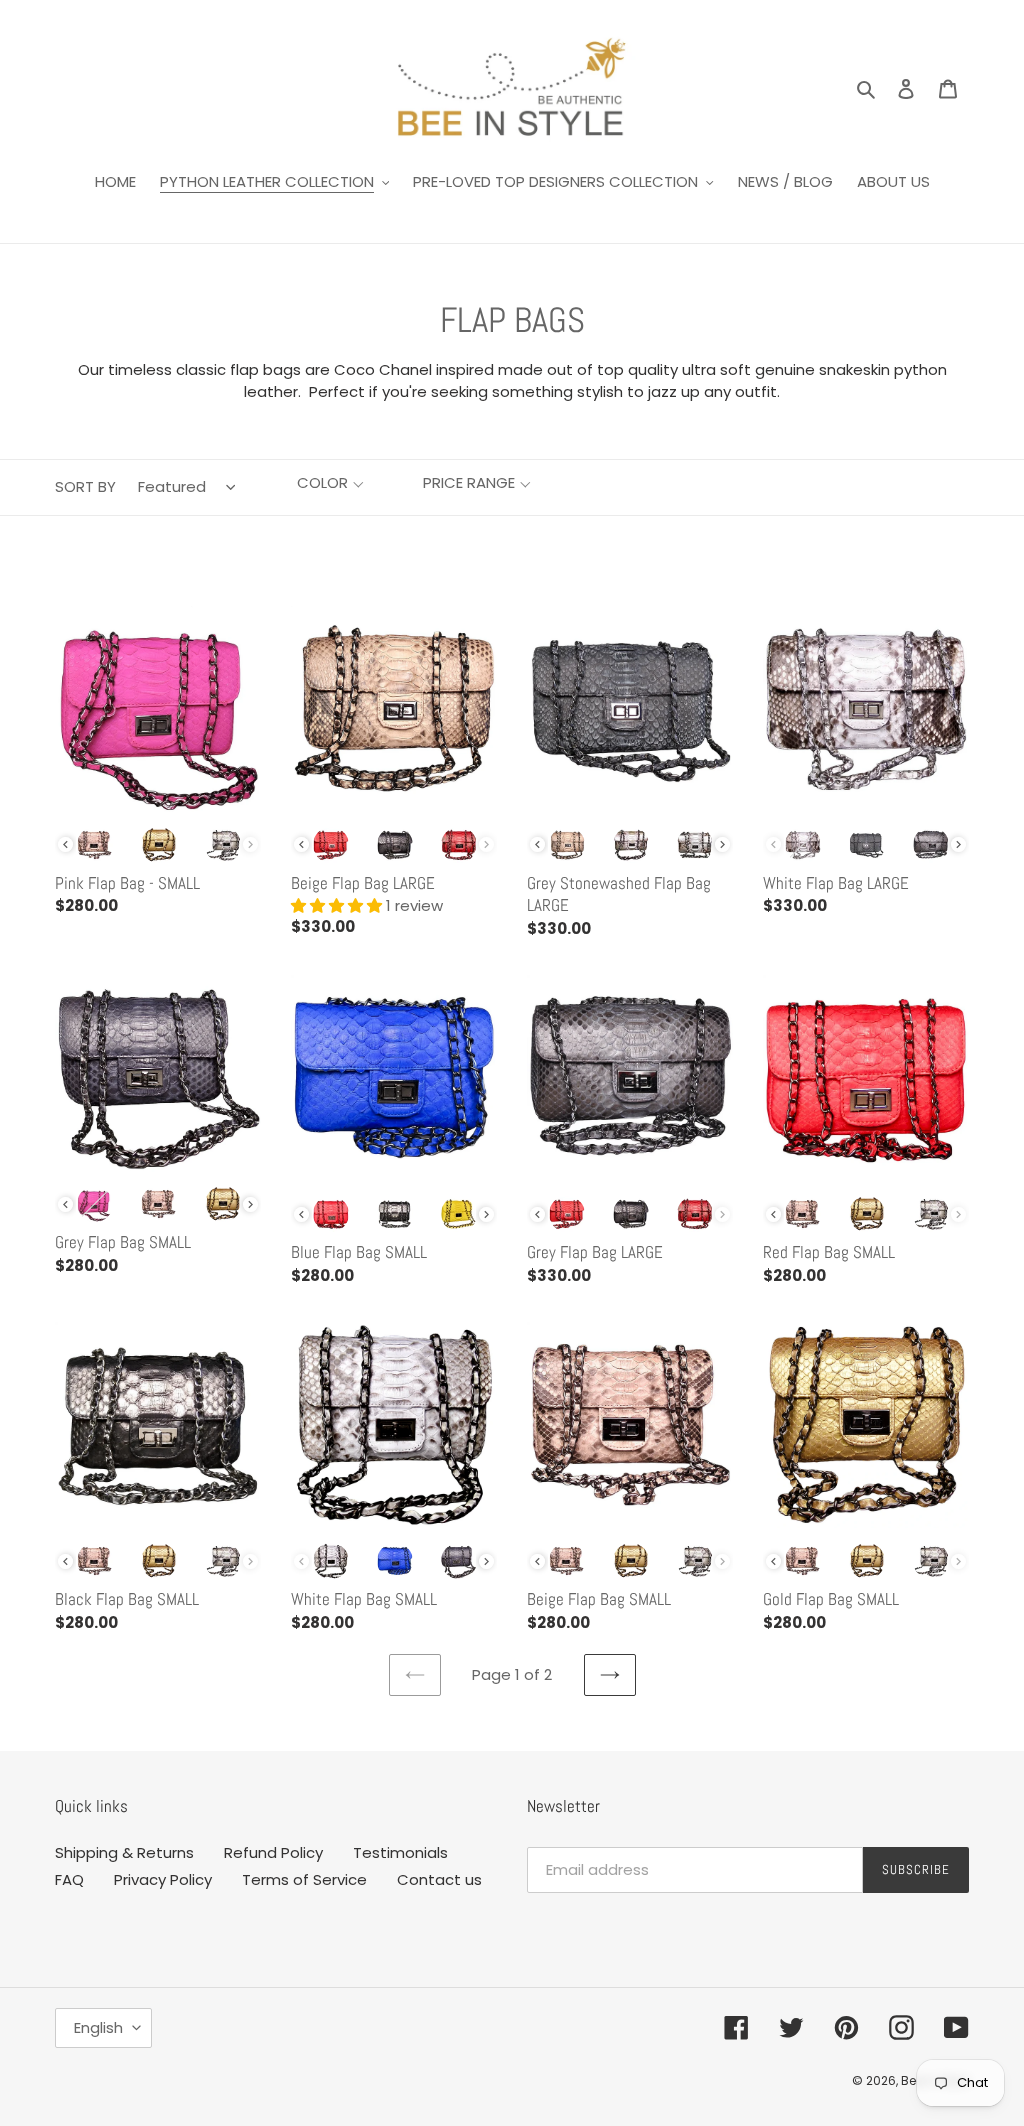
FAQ (69, 1879)
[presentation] (65, 844)
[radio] (95, 845)
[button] (330, 483)
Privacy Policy (163, 1879)
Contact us (439, 1879)
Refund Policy (273, 1852)
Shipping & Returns (124, 1852)
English (98, 2027)
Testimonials (400, 1852)
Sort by (85, 486)
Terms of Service (304, 1879)
